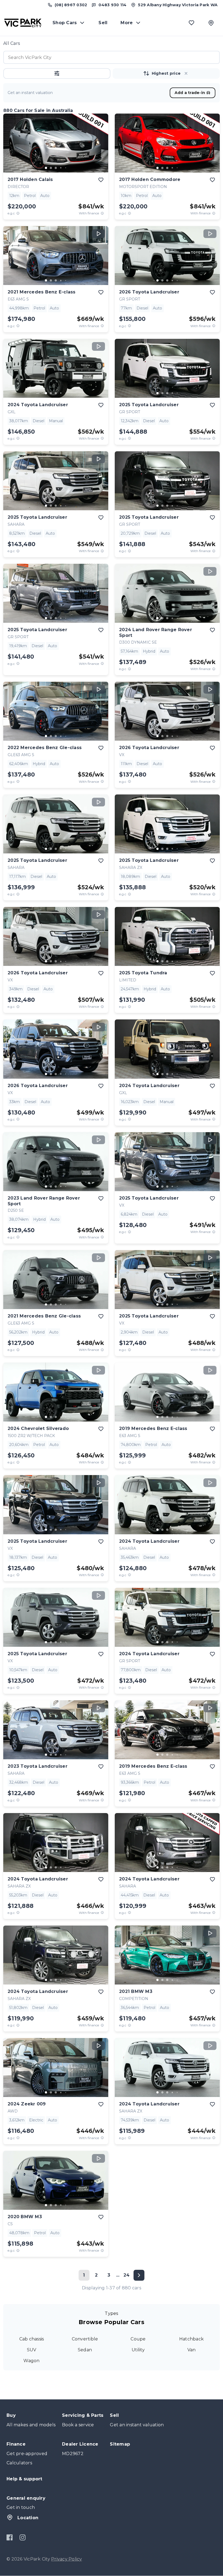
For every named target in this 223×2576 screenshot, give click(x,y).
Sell (103, 23)
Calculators (19, 2463)
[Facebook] (10, 2537)
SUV (32, 2350)
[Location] (211, 23)
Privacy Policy (67, 2559)
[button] (57, 73)
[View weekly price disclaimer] (102, 213)
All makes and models (31, 2425)
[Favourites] (191, 23)
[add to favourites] (101, 180)
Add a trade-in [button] (190, 93)
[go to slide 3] (56, 168)
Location (28, 2518)
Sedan (85, 2350)
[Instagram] (22, 2537)
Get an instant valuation (137, 2425)
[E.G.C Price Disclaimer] (18, 213)
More (127, 23)
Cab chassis (32, 2339)
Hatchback (191, 2339)
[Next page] (139, 2275)
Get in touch (21, 2507)
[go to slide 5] (66, 168)
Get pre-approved (27, 2454)
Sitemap (120, 2444)
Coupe (138, 2339)
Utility (138, 2350)
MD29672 (73, 2454)
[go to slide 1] (46, 168)
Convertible (85, 2339)
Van (192, 2350)
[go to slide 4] (61, 168)
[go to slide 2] (51, 168)
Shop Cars (65, 23)
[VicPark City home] (23, 23)
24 (127, 2275)
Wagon (31, 2361)
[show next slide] (100, 147)
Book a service (78, 2425)
